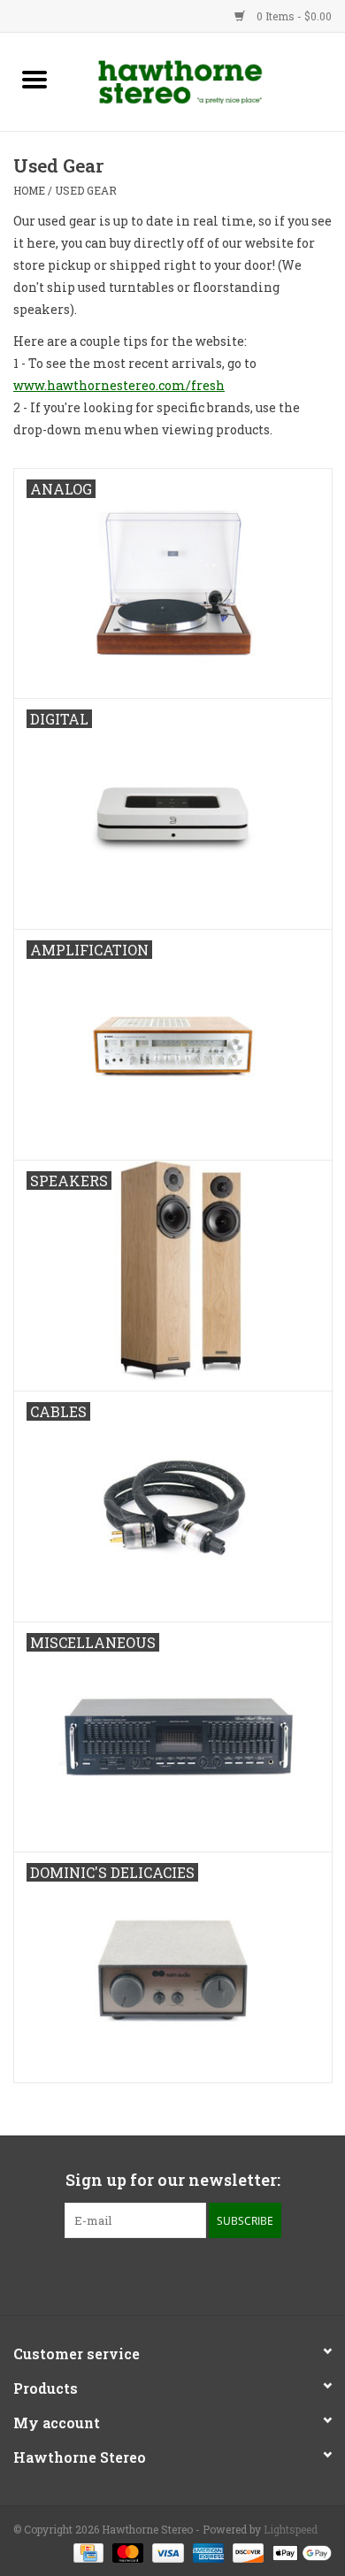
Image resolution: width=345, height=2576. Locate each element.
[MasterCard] (126, 2551)
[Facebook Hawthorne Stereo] (157, 2274)
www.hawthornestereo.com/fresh (119, 385)
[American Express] (207, 2551)
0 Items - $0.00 (293, 16)
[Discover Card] (246, 2551)
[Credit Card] (87, 2551)
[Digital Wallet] (299, 2551)
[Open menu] (34, 79)
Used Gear (86, 190)
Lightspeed (291, 2529)
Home (29, 190)
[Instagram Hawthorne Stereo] (188, 2274)
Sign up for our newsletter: (173, 2180)
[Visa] (166, 2551)
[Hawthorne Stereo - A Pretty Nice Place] (207, 80)
